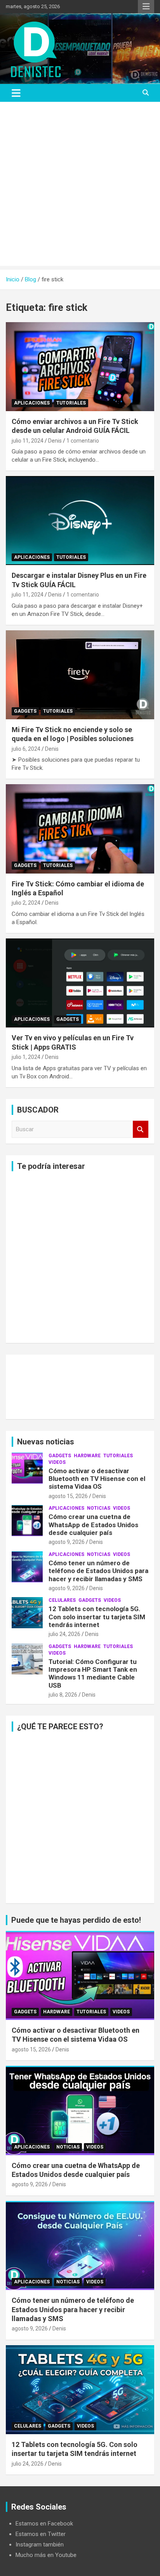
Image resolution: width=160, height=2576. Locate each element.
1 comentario (83, 441)
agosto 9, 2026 (67, 1542)
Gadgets (25, 711)
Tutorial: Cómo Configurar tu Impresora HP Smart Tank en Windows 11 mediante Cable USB (93, 1673)
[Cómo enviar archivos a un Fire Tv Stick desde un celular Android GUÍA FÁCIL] (80, 367)
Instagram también (40, 2545)
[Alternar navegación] (16, 93)
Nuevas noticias (46, 1442)
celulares (62, 1600)
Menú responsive (146, 7)
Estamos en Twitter (41, 2534)
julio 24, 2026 (64, 1634)
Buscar (141, 1129)
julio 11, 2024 (28, 441)
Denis (55, 441)
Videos (57, 1462)
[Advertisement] (80, 186)
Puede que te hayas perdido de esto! (76, 1920)
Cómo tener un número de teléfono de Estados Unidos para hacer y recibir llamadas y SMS (98, 1571)
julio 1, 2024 (26, 1057)
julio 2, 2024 (26, 903)
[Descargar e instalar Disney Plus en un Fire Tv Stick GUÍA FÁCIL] (80, 521)
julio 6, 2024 (26, 749)
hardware (87, 1456)
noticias (99, 1508)
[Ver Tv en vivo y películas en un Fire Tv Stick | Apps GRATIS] (80, 983)
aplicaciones (32, 403)
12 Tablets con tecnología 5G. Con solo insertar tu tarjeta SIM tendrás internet (97, 1617)
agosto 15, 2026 (68, 1496)
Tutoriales (71, 403)
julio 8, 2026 (63, 1695)
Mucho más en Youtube (46, 2555)
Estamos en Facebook (44, 2524)
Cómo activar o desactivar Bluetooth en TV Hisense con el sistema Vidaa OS (97, 1479)
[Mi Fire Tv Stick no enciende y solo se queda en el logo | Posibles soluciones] (80, 675)
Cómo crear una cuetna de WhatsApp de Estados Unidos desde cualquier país (93, 1525)
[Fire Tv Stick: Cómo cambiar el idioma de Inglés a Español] (80, 829)
